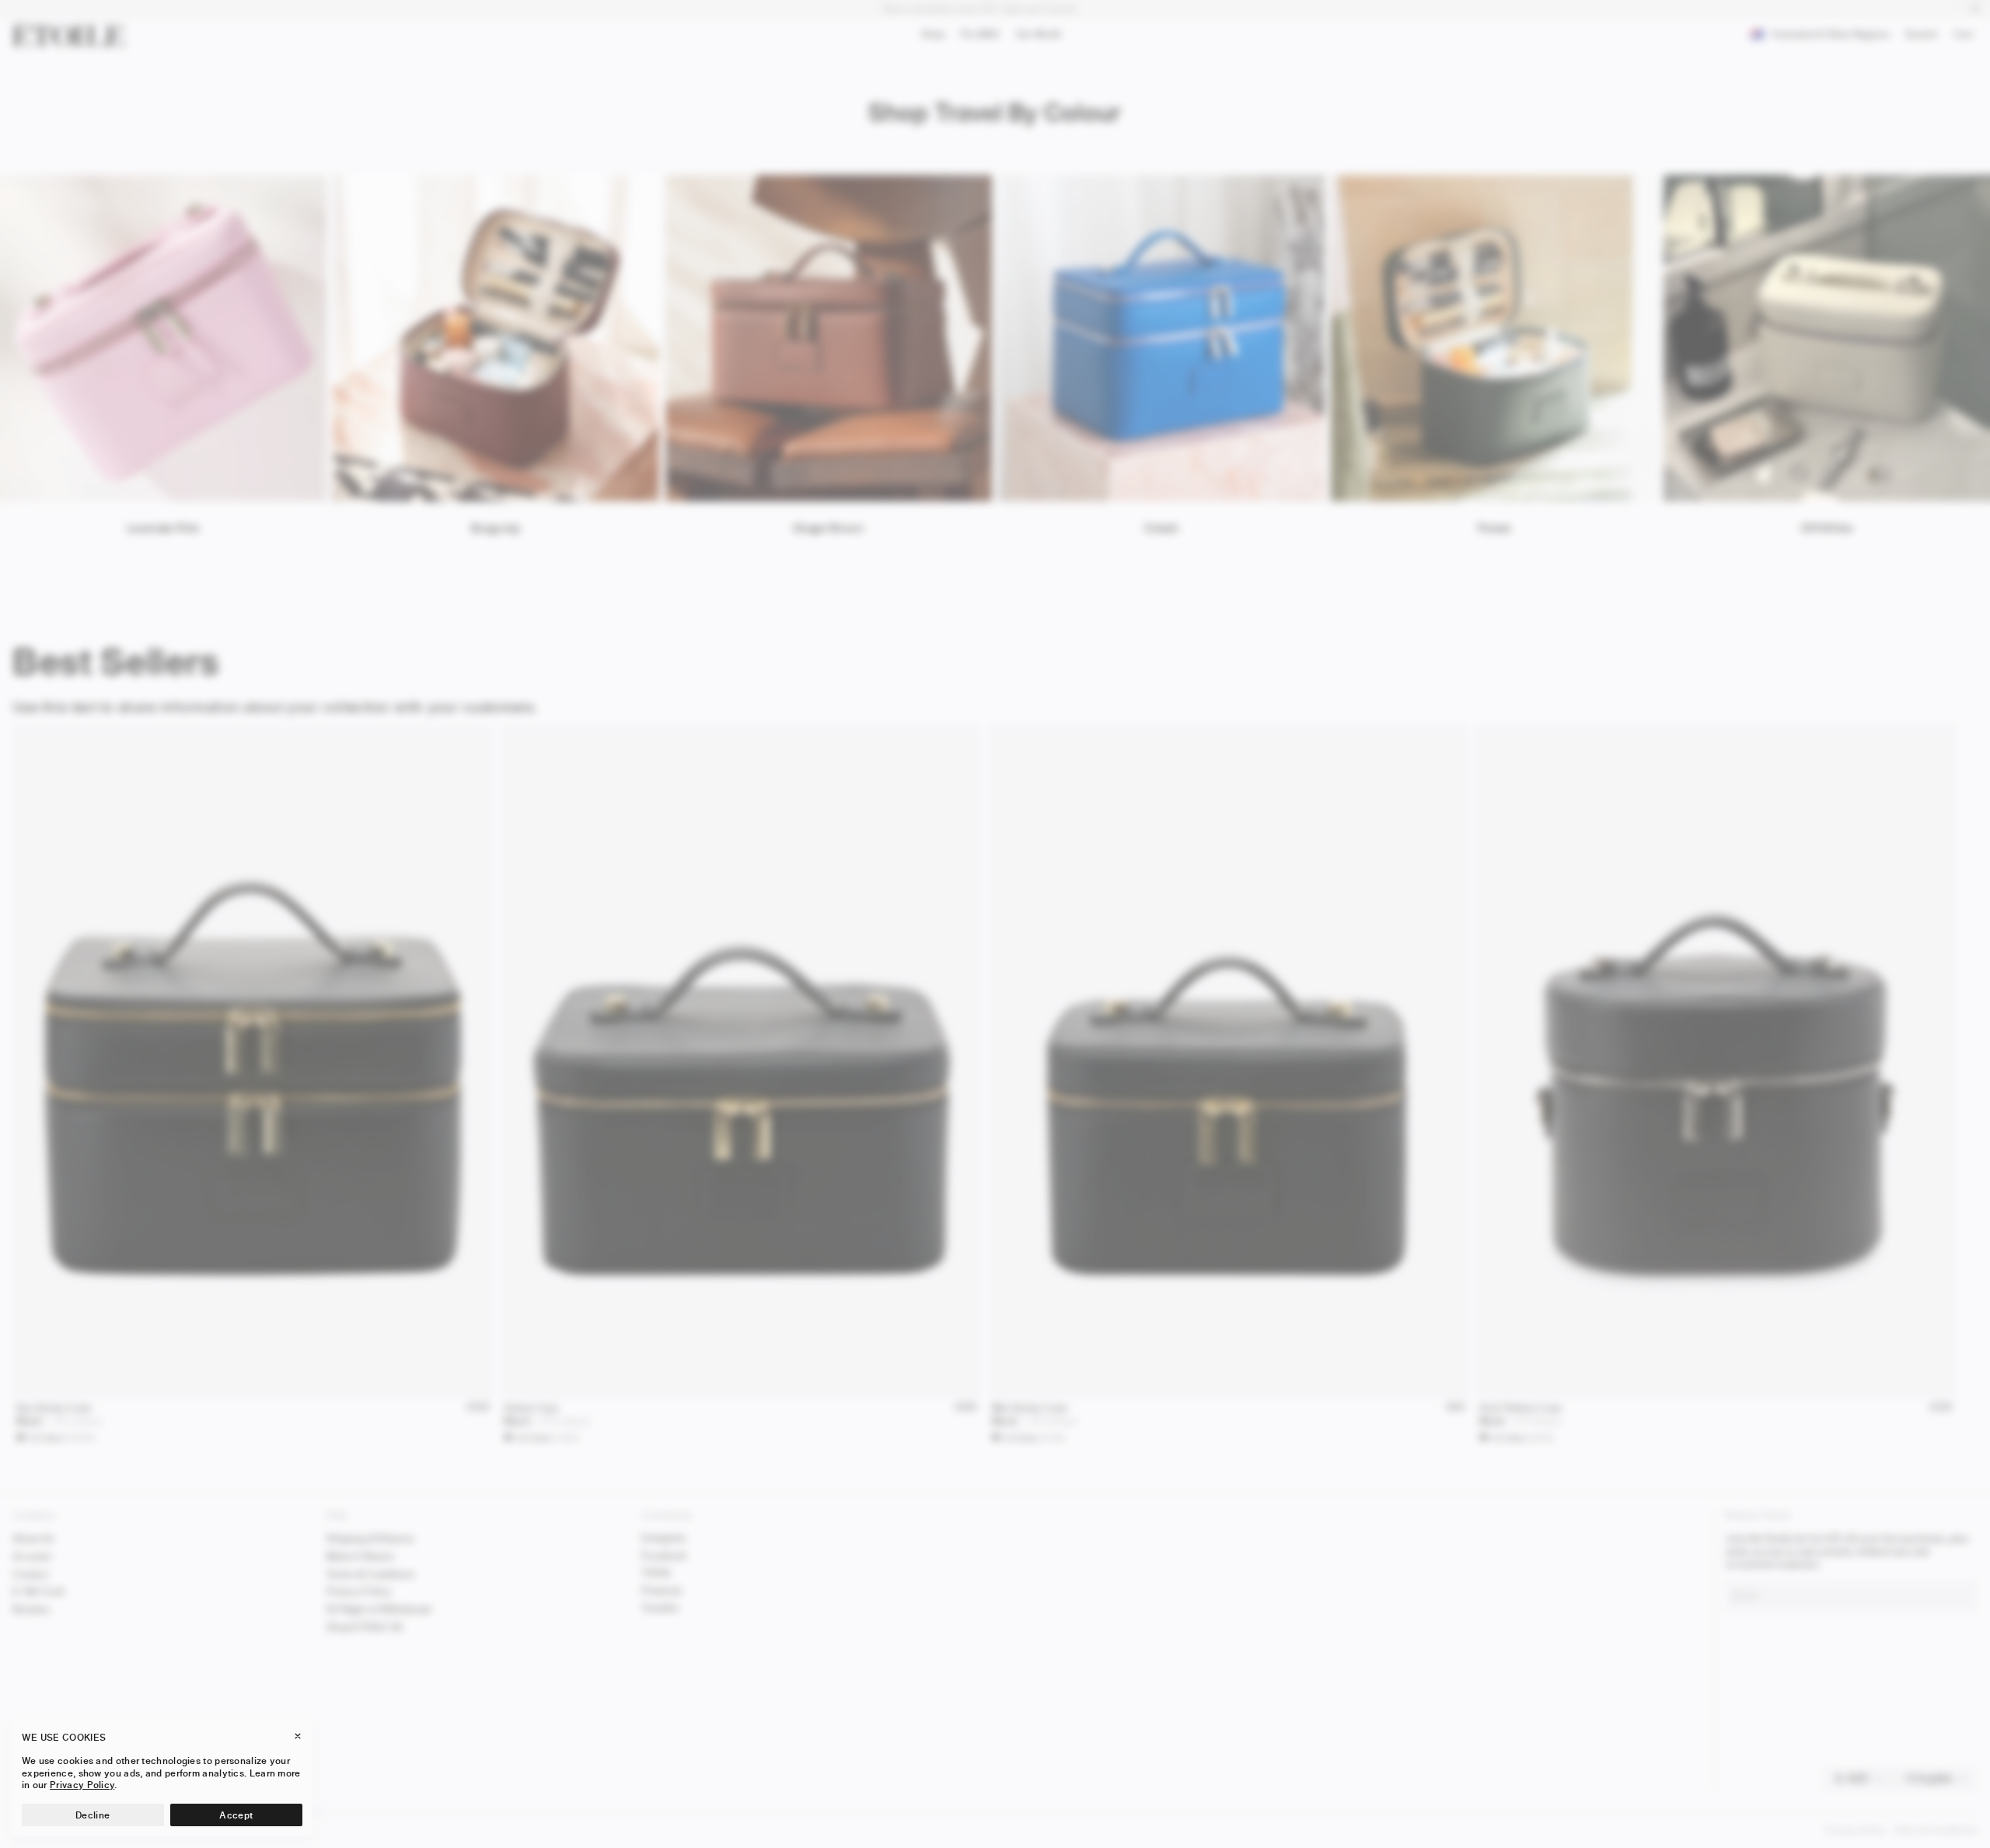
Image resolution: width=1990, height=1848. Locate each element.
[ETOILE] (68, 34)
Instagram (664, 1537)
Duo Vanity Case (54, 1408)
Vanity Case (531, 1408)
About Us (33, 1538)
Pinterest (662, 1590)
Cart (1967, 36)
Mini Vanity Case (1030, 1408)
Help (337, 1515)
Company (34, 1515)
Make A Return (360, 1556)
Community (667, 1515)
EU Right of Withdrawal (379, 1609)
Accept (236, 1815)
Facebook (664, 1555)
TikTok (656, 1572)
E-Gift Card (38, 1591)
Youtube (660, 1607)
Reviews (31, 1609)
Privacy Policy (359, 1591)
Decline (93, 1815)
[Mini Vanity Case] (1229, 1062)
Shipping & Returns (370, 1538)
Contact (31, 1574)
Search (1921, 37)
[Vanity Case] (740, 1062)
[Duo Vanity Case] (253, 1062)
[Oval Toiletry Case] (1716, 1062)
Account (32, 1556)
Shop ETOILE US (365, 1627)
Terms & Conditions (370, 1574)
